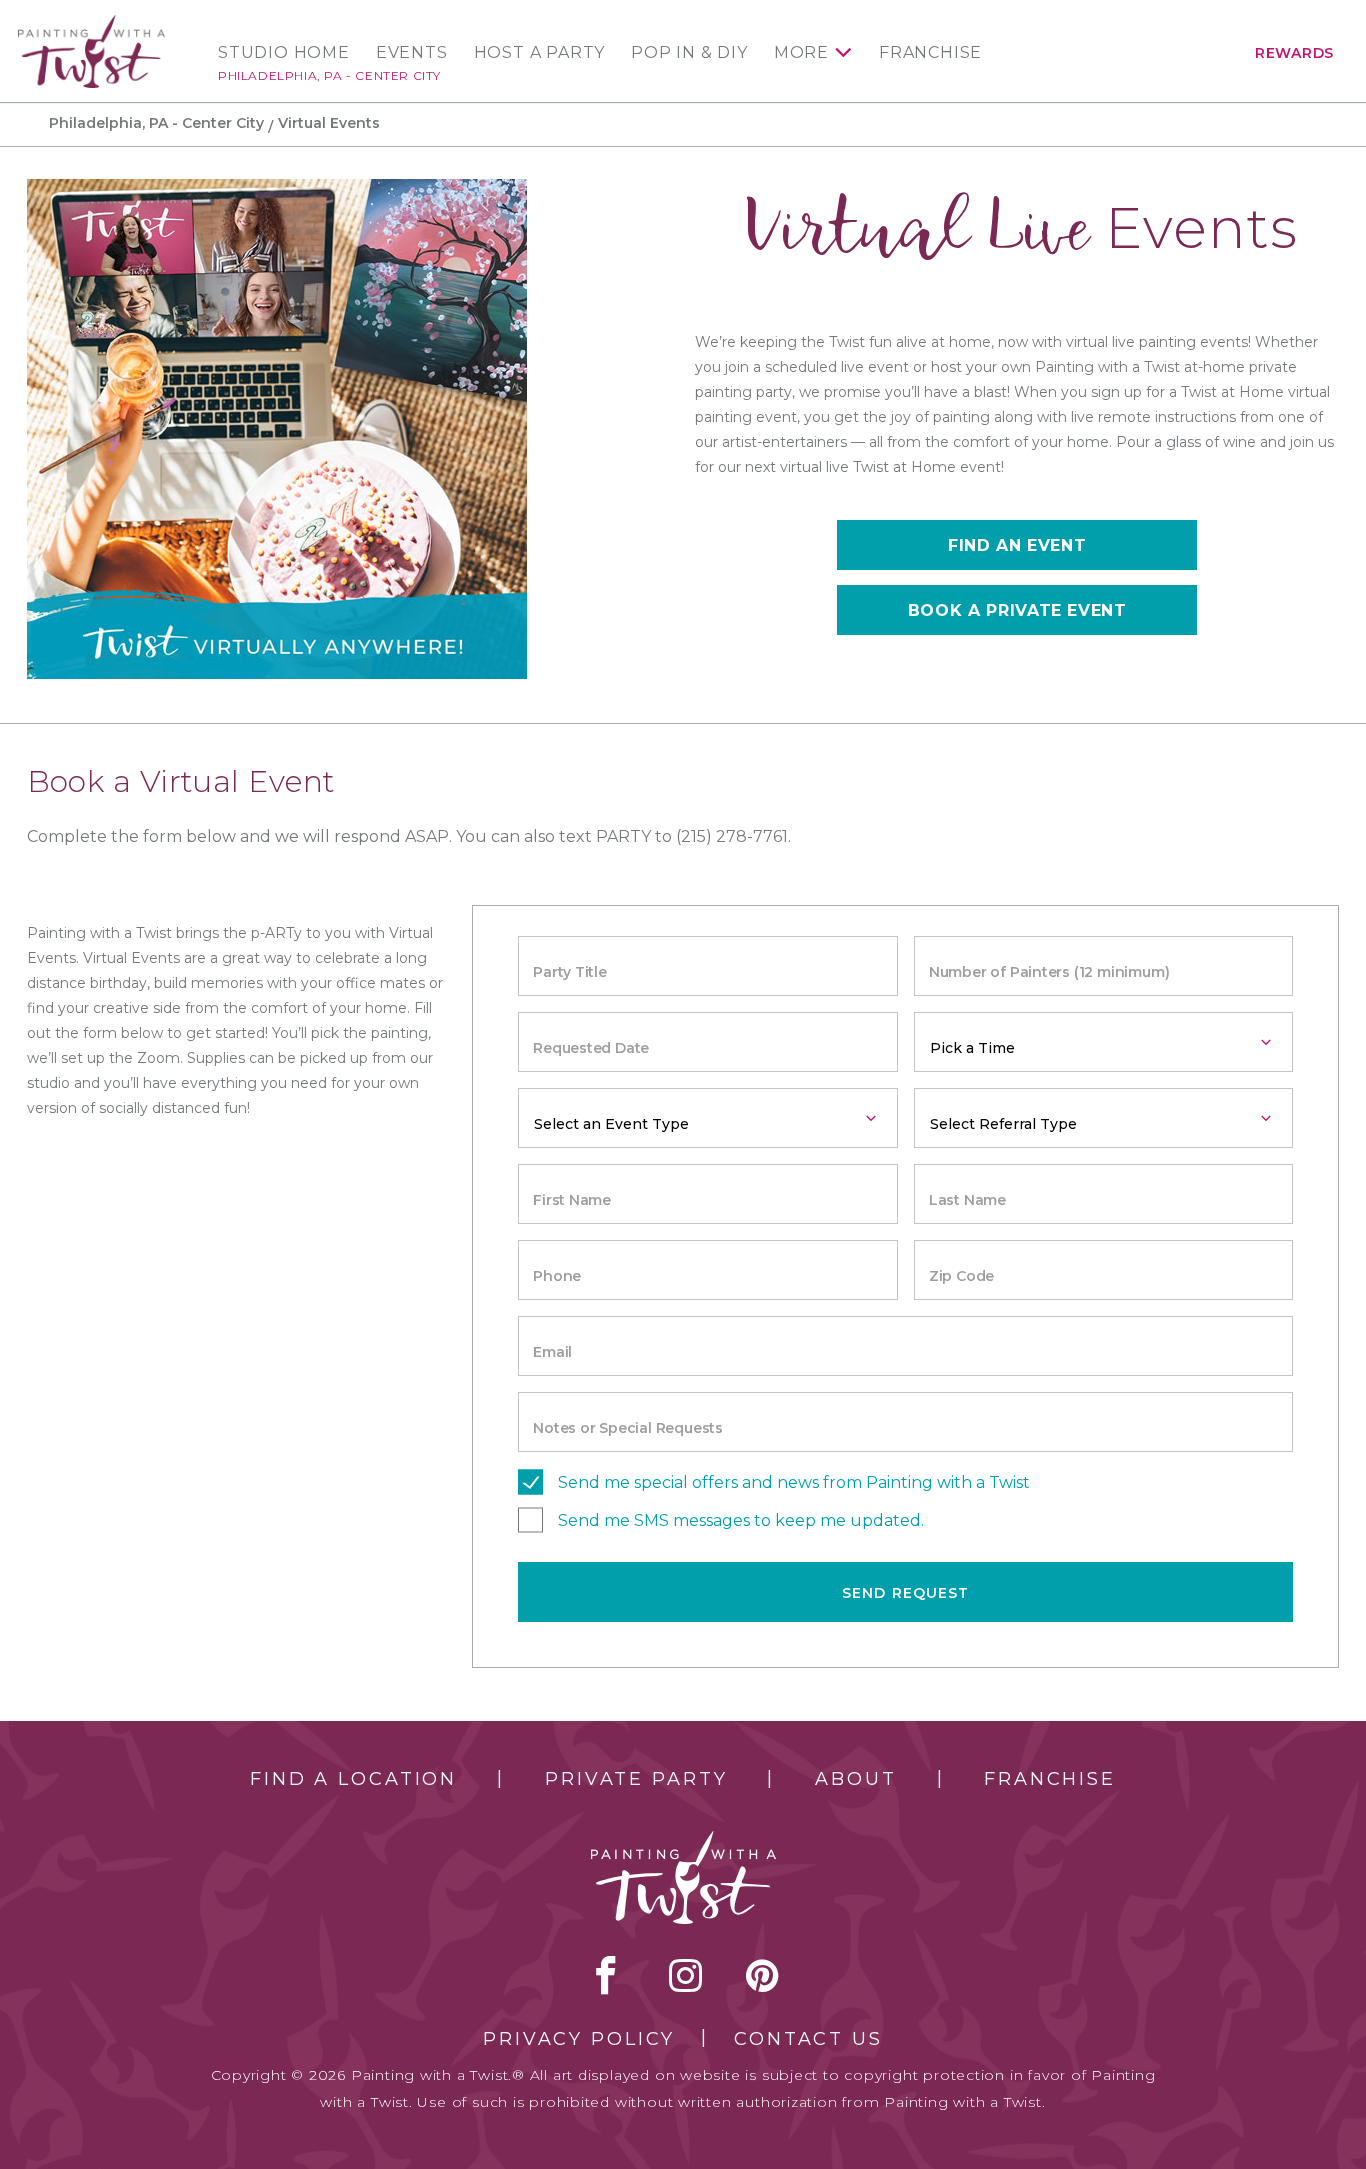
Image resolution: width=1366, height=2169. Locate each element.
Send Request (905, 1593)
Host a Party (540, 53)
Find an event (1017, 545)
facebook (606, 1975)
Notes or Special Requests (628, 1428)
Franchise (930, 53)
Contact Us (808, 2039)
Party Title (570, 972)
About (855, 1779)
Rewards (1294, 53)
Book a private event (1017, 610)
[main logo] (91, 23)
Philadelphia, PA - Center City (329, 75)
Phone (557, 1276)
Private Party (636, 1779)
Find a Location (353, 1779)
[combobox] (1104, 1042)
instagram (685, 1975)
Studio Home (284, 53)
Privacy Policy (579, 2039)
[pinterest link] (762, 1975)
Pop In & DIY (689, 53)
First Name (572, 1200)
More (801, 53)
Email (552, 1352)
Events (412, 53)
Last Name (967, 1200)
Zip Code (961, 1276)
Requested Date (591, 1048)
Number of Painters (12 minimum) (1049, 972)
